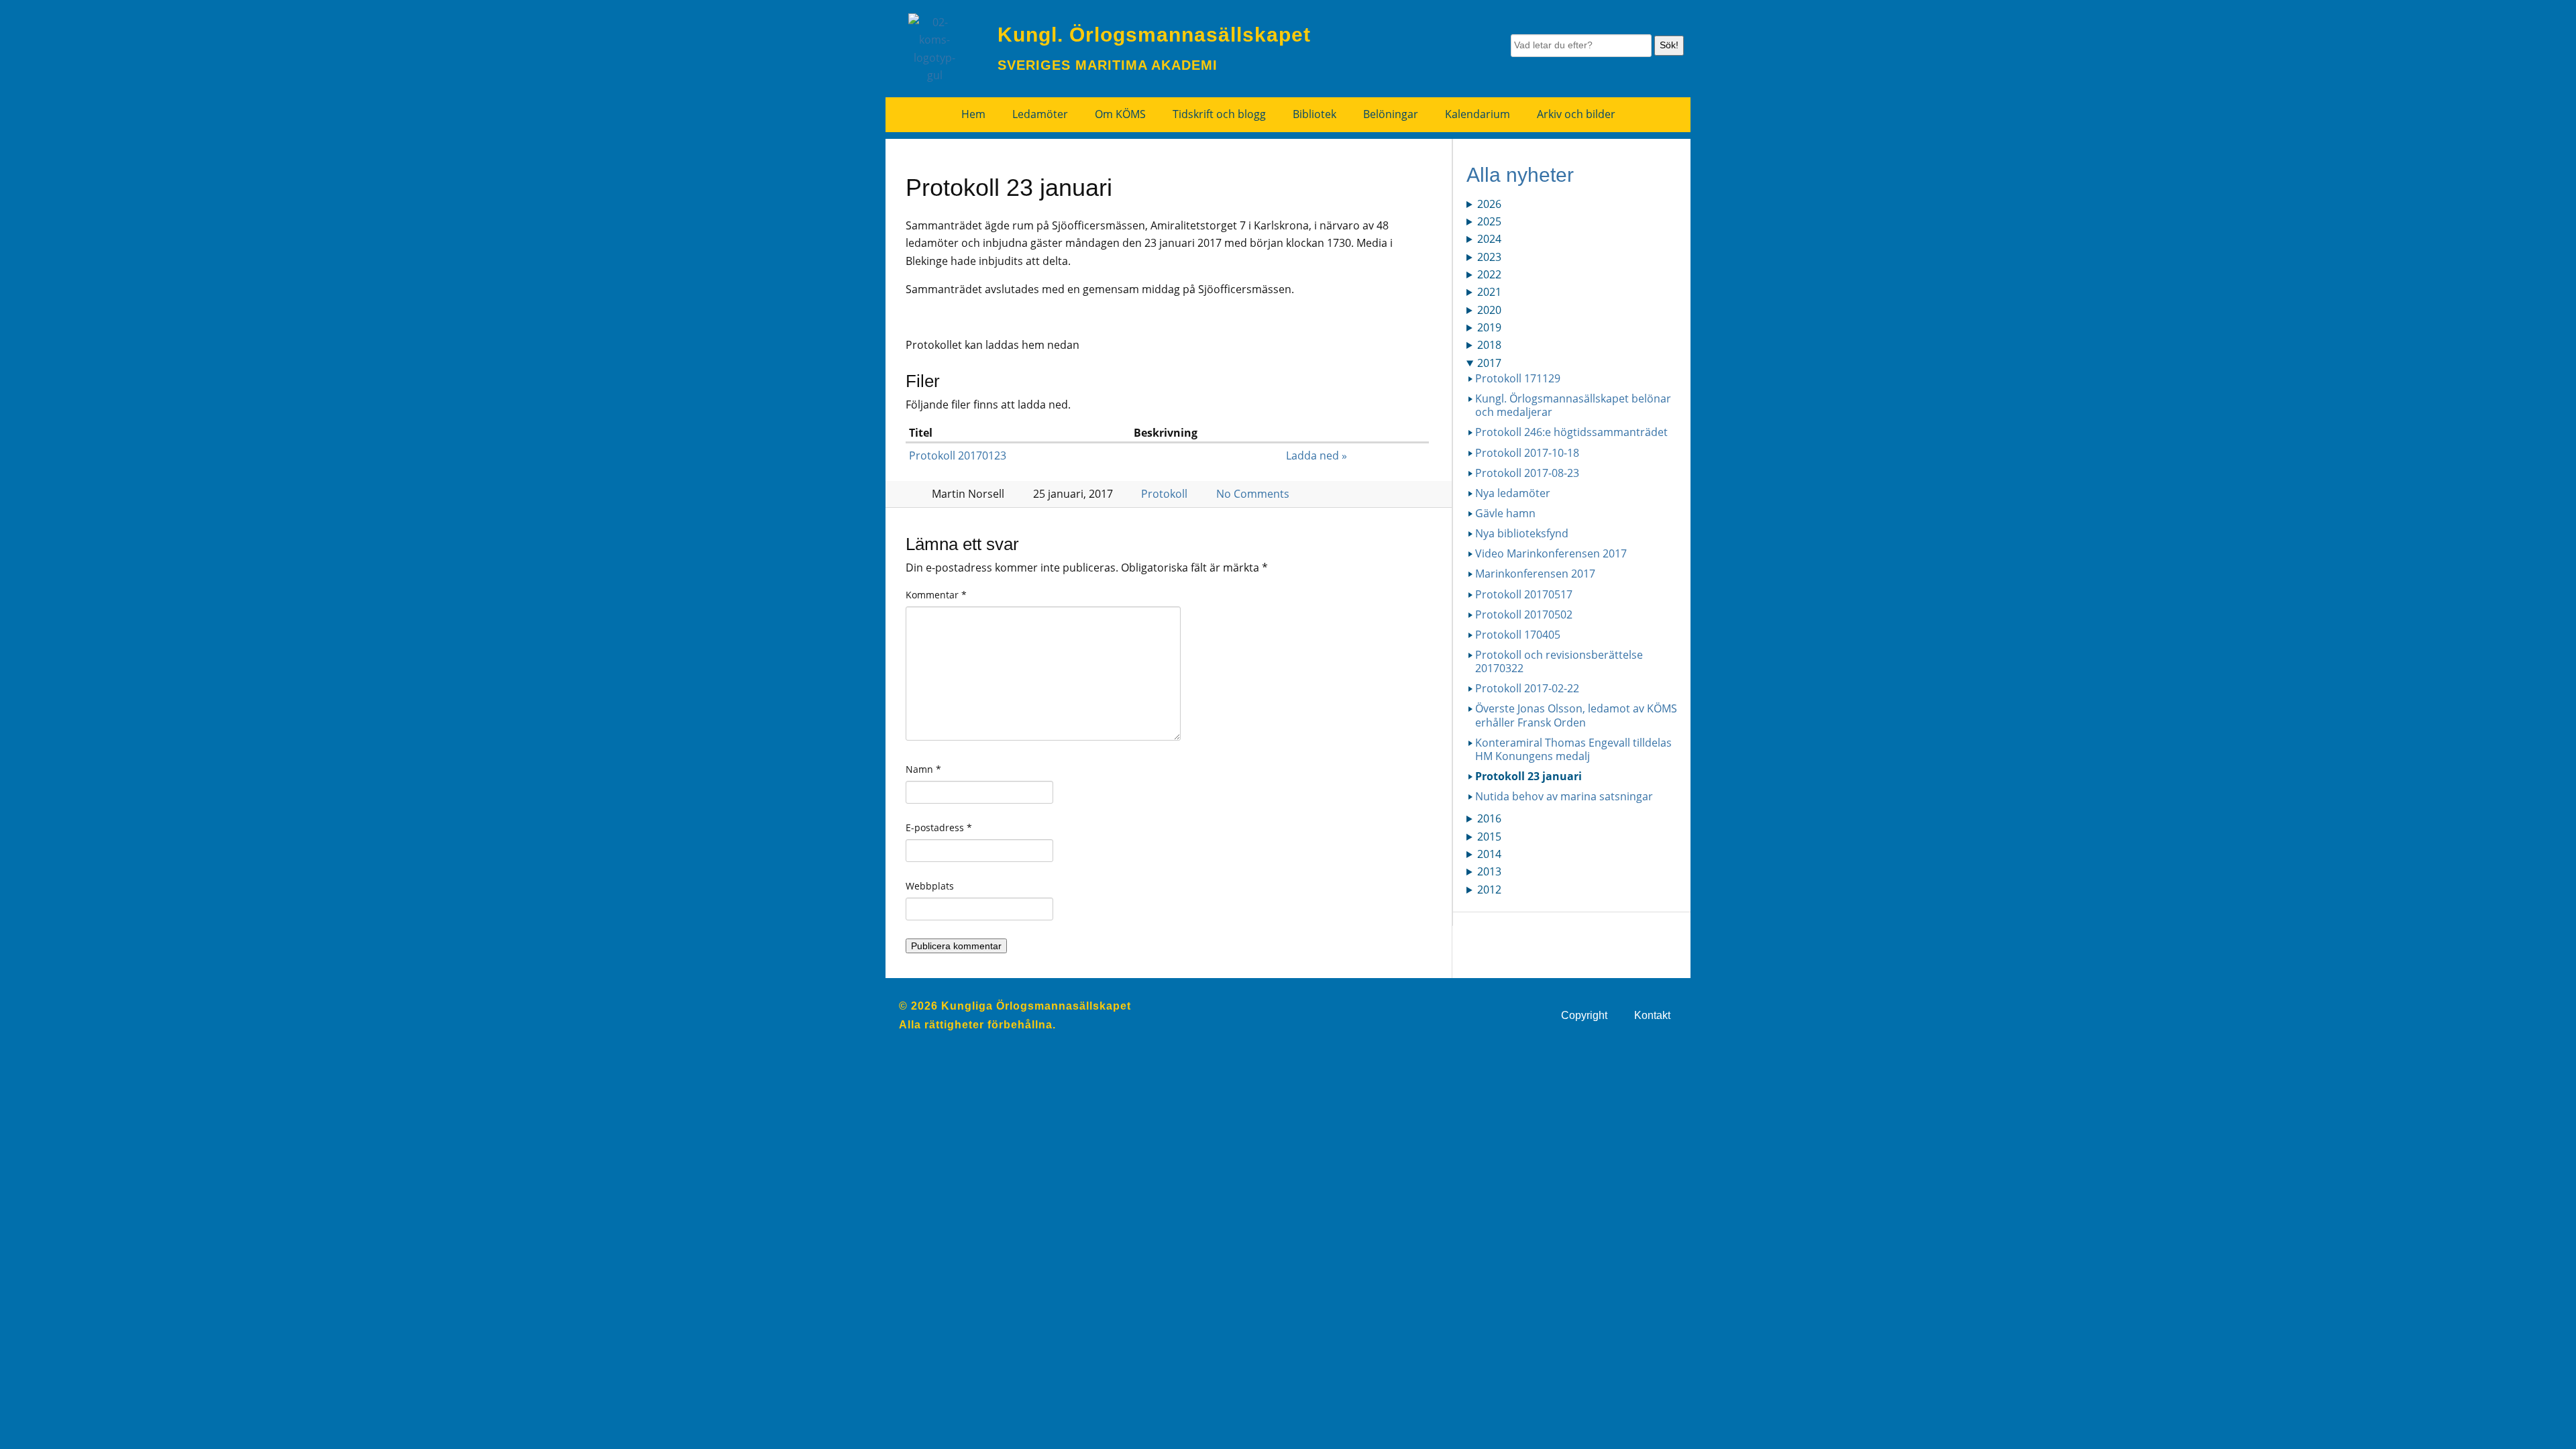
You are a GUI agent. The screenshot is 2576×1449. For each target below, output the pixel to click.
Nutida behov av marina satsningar (1564, 796)
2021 (1489, 292)
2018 (1489, 345)
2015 (1489, 837)
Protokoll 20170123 (958, 455)
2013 (1489, 871)
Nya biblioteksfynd (1522, 533)
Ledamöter (1040, 114)
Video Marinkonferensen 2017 (1551, 553)
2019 (1489, 327)
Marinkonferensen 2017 (1535, 574)
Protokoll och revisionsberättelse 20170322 (1559, 661)
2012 (1489, 890)
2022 (1489, 274)
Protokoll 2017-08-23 (1527, 473)
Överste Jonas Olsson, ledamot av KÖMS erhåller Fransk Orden (1576, 715)
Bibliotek (1314, 114)
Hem (973, 114)
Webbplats (930, 886)
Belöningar (1391, 114)
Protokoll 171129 (1518, 378)
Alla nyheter (1520, 175)
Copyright (1584, 1015)
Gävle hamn (1505, 513)
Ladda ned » (1317, 455)
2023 (1489, 257)
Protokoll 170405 (1518, 635)
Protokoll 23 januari (1528, 776)
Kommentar (936, 595)
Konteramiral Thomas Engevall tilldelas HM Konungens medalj (1573, 749)
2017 (1489, 363)
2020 (1489, 310)
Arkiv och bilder (1576, 114)
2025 (1489, 221)
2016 (1489, 818)
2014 (1489, 854)
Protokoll (1164, 494)
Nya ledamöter (1513, 493)
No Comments (1253, 494)
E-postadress (939, 827)
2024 (1489, 239)
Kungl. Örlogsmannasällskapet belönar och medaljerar (1573, 405)
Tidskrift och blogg (1219, 114)
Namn (923, 769)
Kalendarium (1478, 114)
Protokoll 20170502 (1524, 614)
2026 (1489, 204)
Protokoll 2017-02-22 (1527, 688)
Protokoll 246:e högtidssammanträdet (1571, 432)
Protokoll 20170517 (1524, 594)
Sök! (1669, 45)
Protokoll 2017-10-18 (1527, 453)
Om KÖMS (1120, 114)
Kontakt (1652, 1015)
